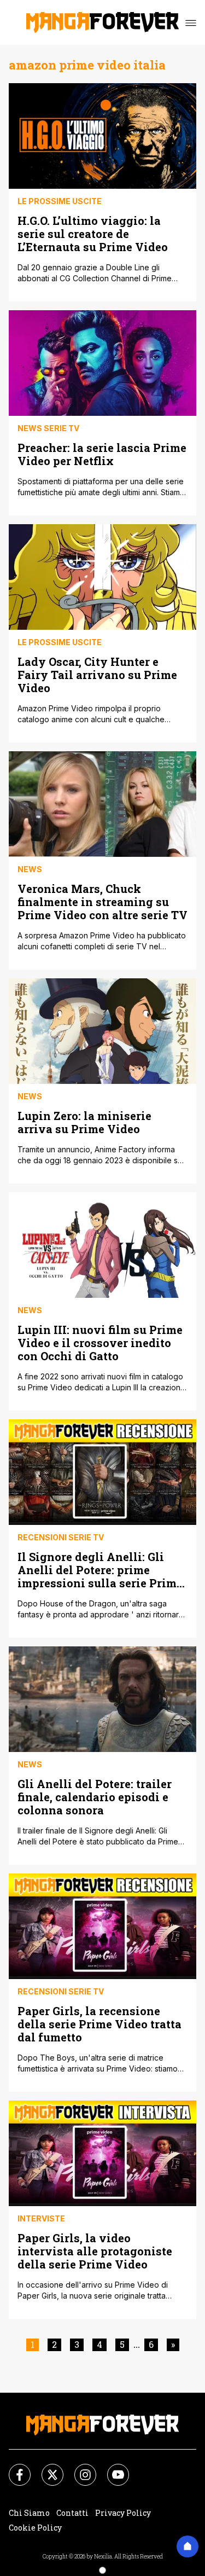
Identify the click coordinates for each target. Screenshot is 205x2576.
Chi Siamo (29, 2513)
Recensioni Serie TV (61, 1537)
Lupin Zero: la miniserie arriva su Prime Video (84, 1122)
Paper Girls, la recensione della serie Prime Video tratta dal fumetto (99, 2024)
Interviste (41, 2218)
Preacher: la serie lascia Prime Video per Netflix (102, 454)
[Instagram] (79, 2468)
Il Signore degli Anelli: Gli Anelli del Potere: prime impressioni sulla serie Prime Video (100, 1570)
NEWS (30, 869)
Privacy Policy (123, 2513)
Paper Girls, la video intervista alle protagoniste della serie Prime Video (95, 2251)
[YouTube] (112, 2468)
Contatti (72, 2513)
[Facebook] (13, 2468)
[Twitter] (46, 2468)
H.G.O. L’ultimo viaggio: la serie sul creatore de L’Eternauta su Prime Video (93, 233)
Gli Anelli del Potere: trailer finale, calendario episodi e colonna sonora (95, 1797)
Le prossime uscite (60, 201)
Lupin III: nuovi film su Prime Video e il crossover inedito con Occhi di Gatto (100, 1342)
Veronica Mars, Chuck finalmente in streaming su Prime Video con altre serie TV (102, 901)
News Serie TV (48, 428)
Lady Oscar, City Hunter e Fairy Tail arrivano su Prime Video (97, 674)
